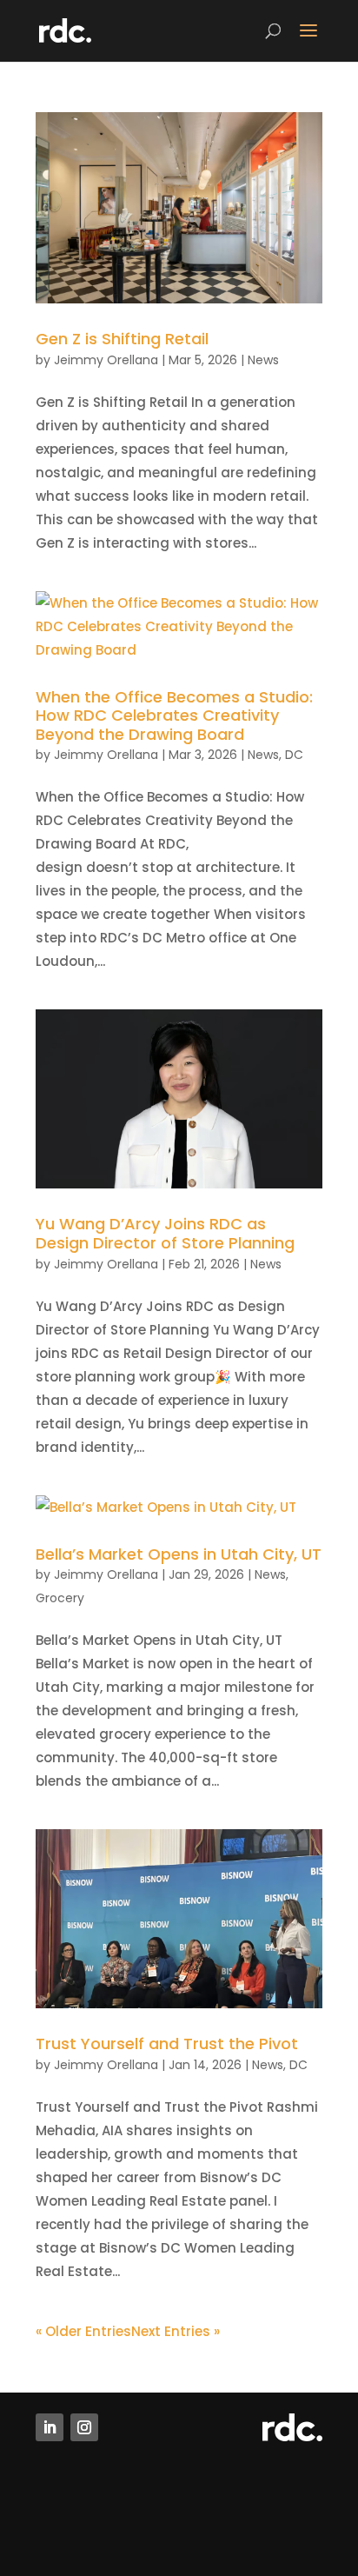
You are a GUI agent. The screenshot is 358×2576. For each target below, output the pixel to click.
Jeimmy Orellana (106, 360)
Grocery (60, 1598)
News (263, 360)
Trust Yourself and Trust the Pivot (167, 2043)
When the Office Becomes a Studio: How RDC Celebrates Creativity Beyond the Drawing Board (174, 716)
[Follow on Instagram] (84, 2427)
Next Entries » (176, 2331)
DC (294, 755)
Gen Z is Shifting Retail (122, 339)
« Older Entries (83, 2331)
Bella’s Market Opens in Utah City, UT (179, 1554)
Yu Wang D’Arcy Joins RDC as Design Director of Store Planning (165, 1233)
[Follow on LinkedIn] (50, 2427)
